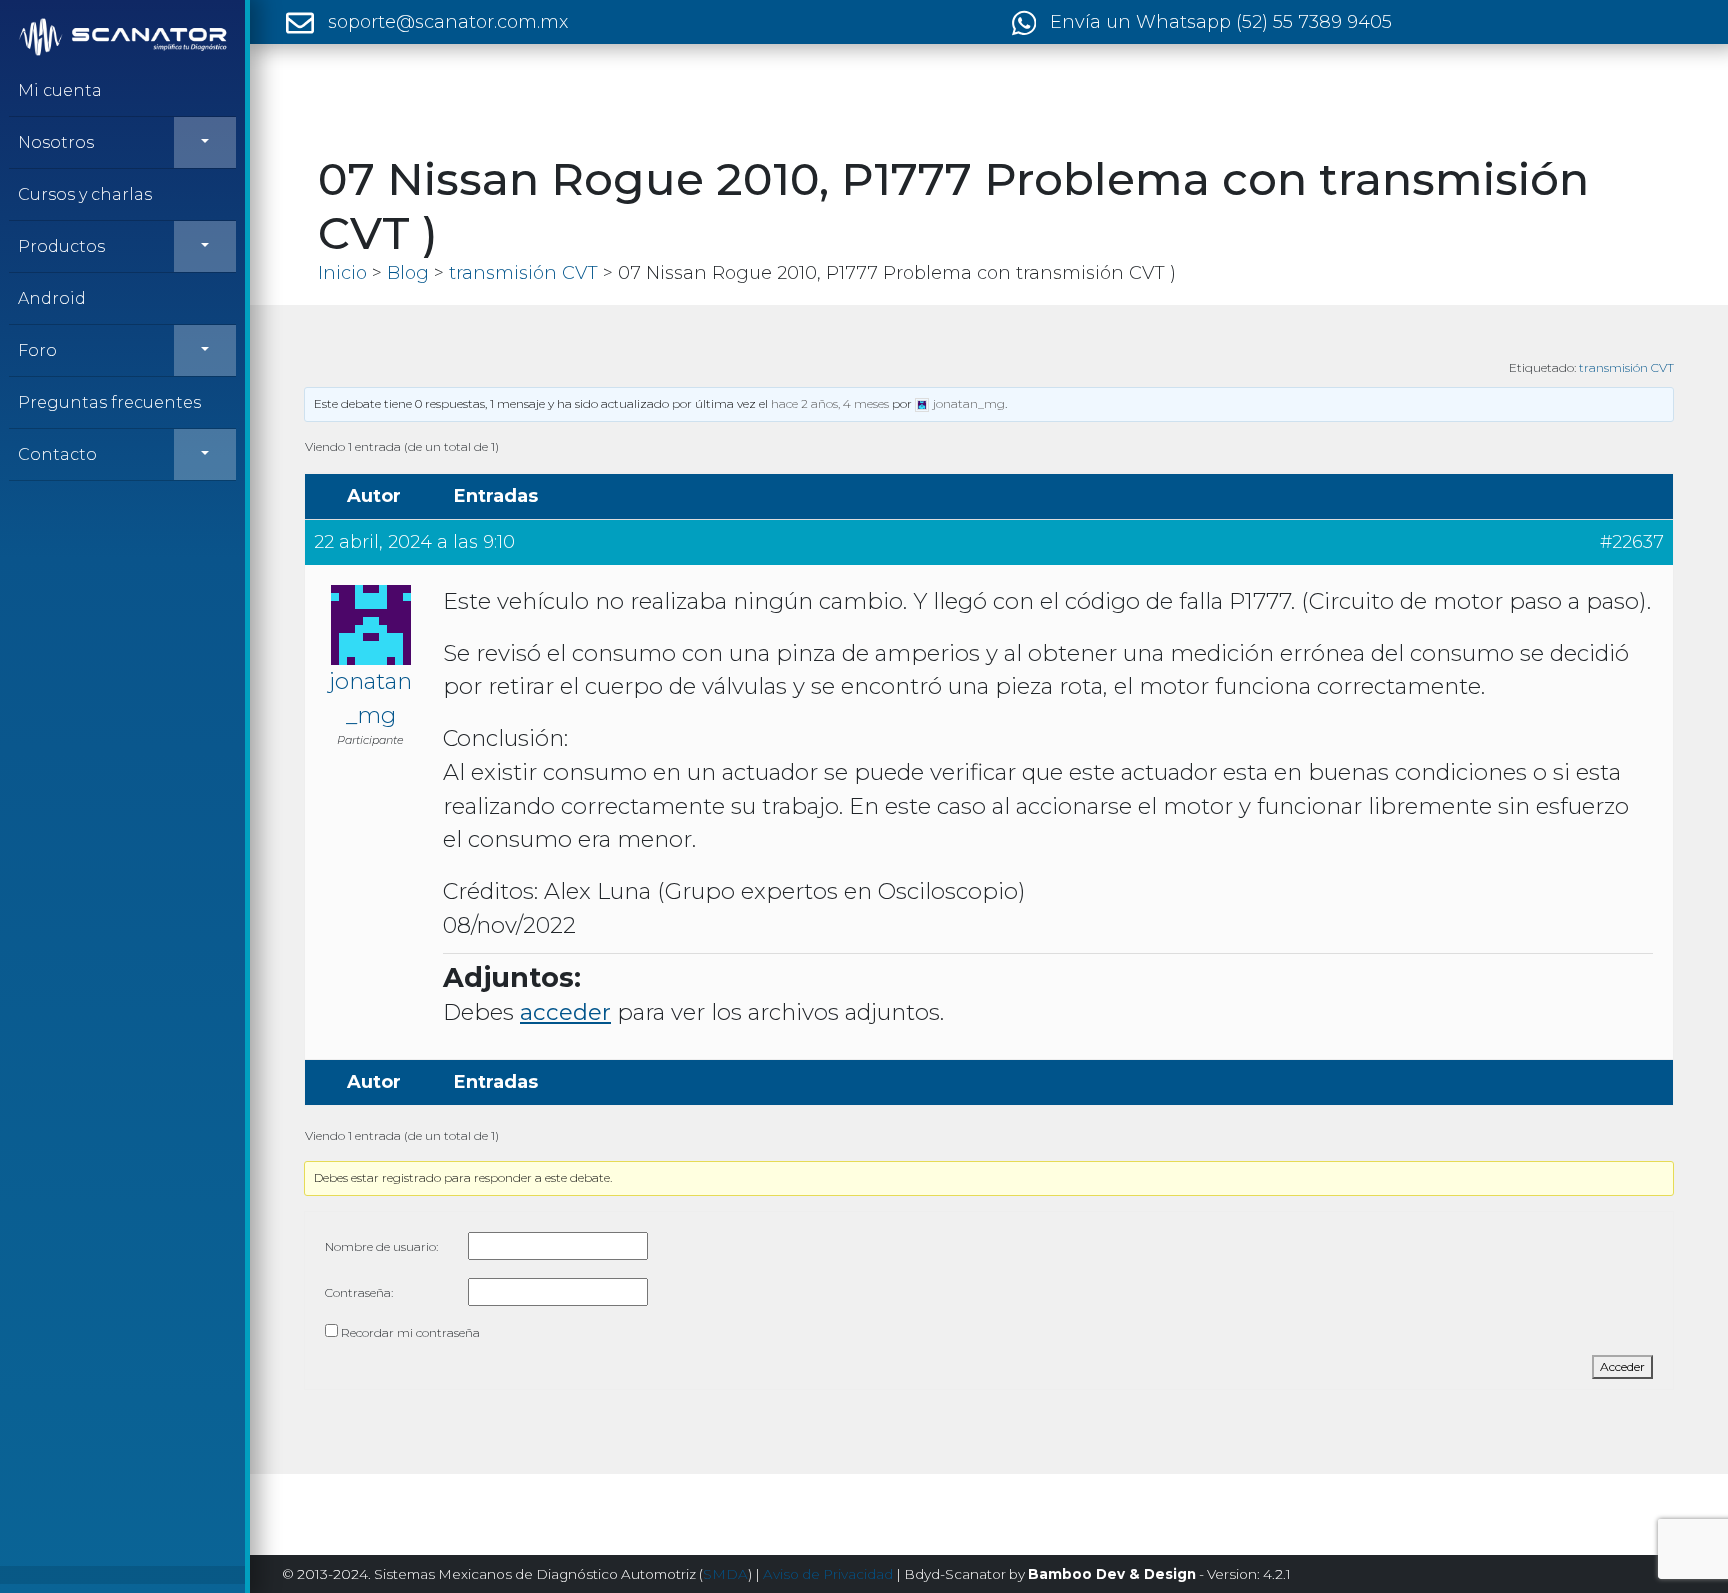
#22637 (1632, 542)
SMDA (725, 1574)
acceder (565, 1012)
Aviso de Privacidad (828, 1574)
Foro (37, 350)
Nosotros (56, 142)
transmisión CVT (1626, 367)
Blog (408, 273)
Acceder (1622, 1366)
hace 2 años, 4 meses (830, 403)
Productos (61, 246)
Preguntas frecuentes (109, 402)
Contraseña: (359, 1292)
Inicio (342, 273)
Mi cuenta (60, 90)
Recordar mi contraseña (410, 1332)
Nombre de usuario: (381, 1246)
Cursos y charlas (85, 194)
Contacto (57, 454)
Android (52, 298)
